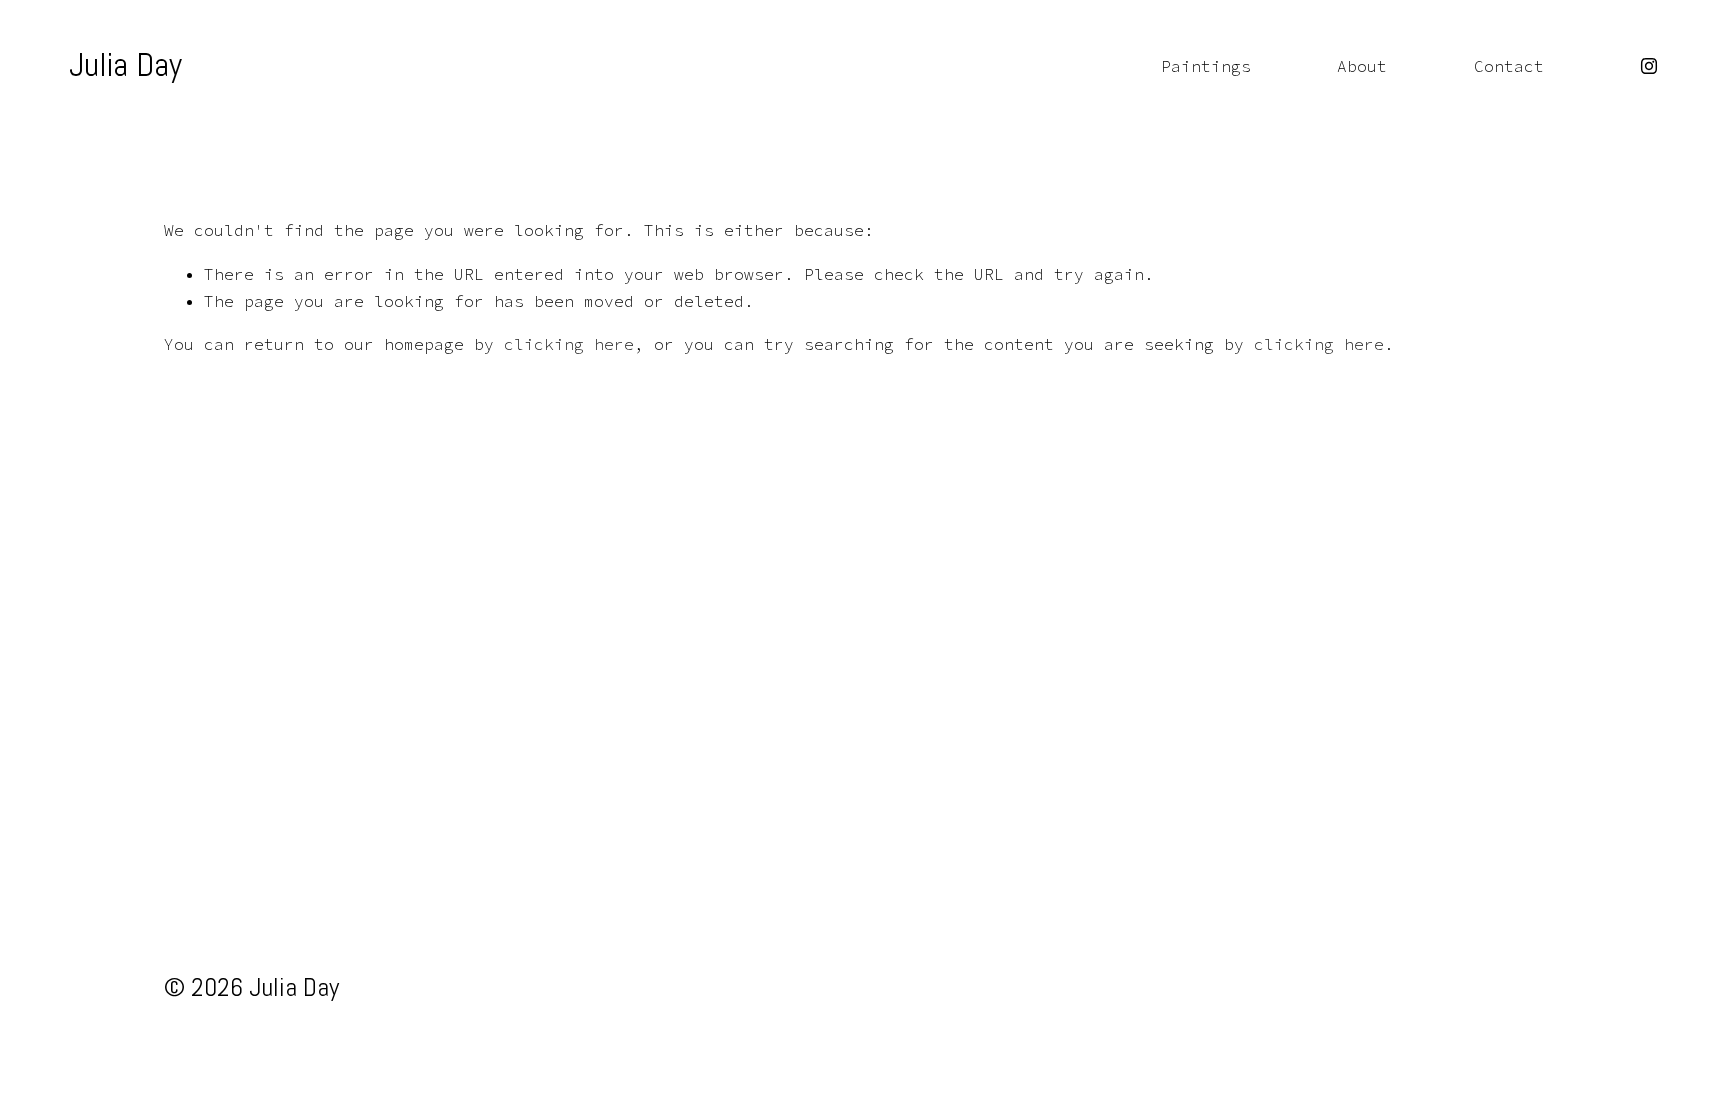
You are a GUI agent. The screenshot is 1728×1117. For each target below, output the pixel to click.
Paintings (1206, 66)
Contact (1509, 66)
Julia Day (125, 65)
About (1362, 66)
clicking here (569, 344)
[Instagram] (1649, 66)
